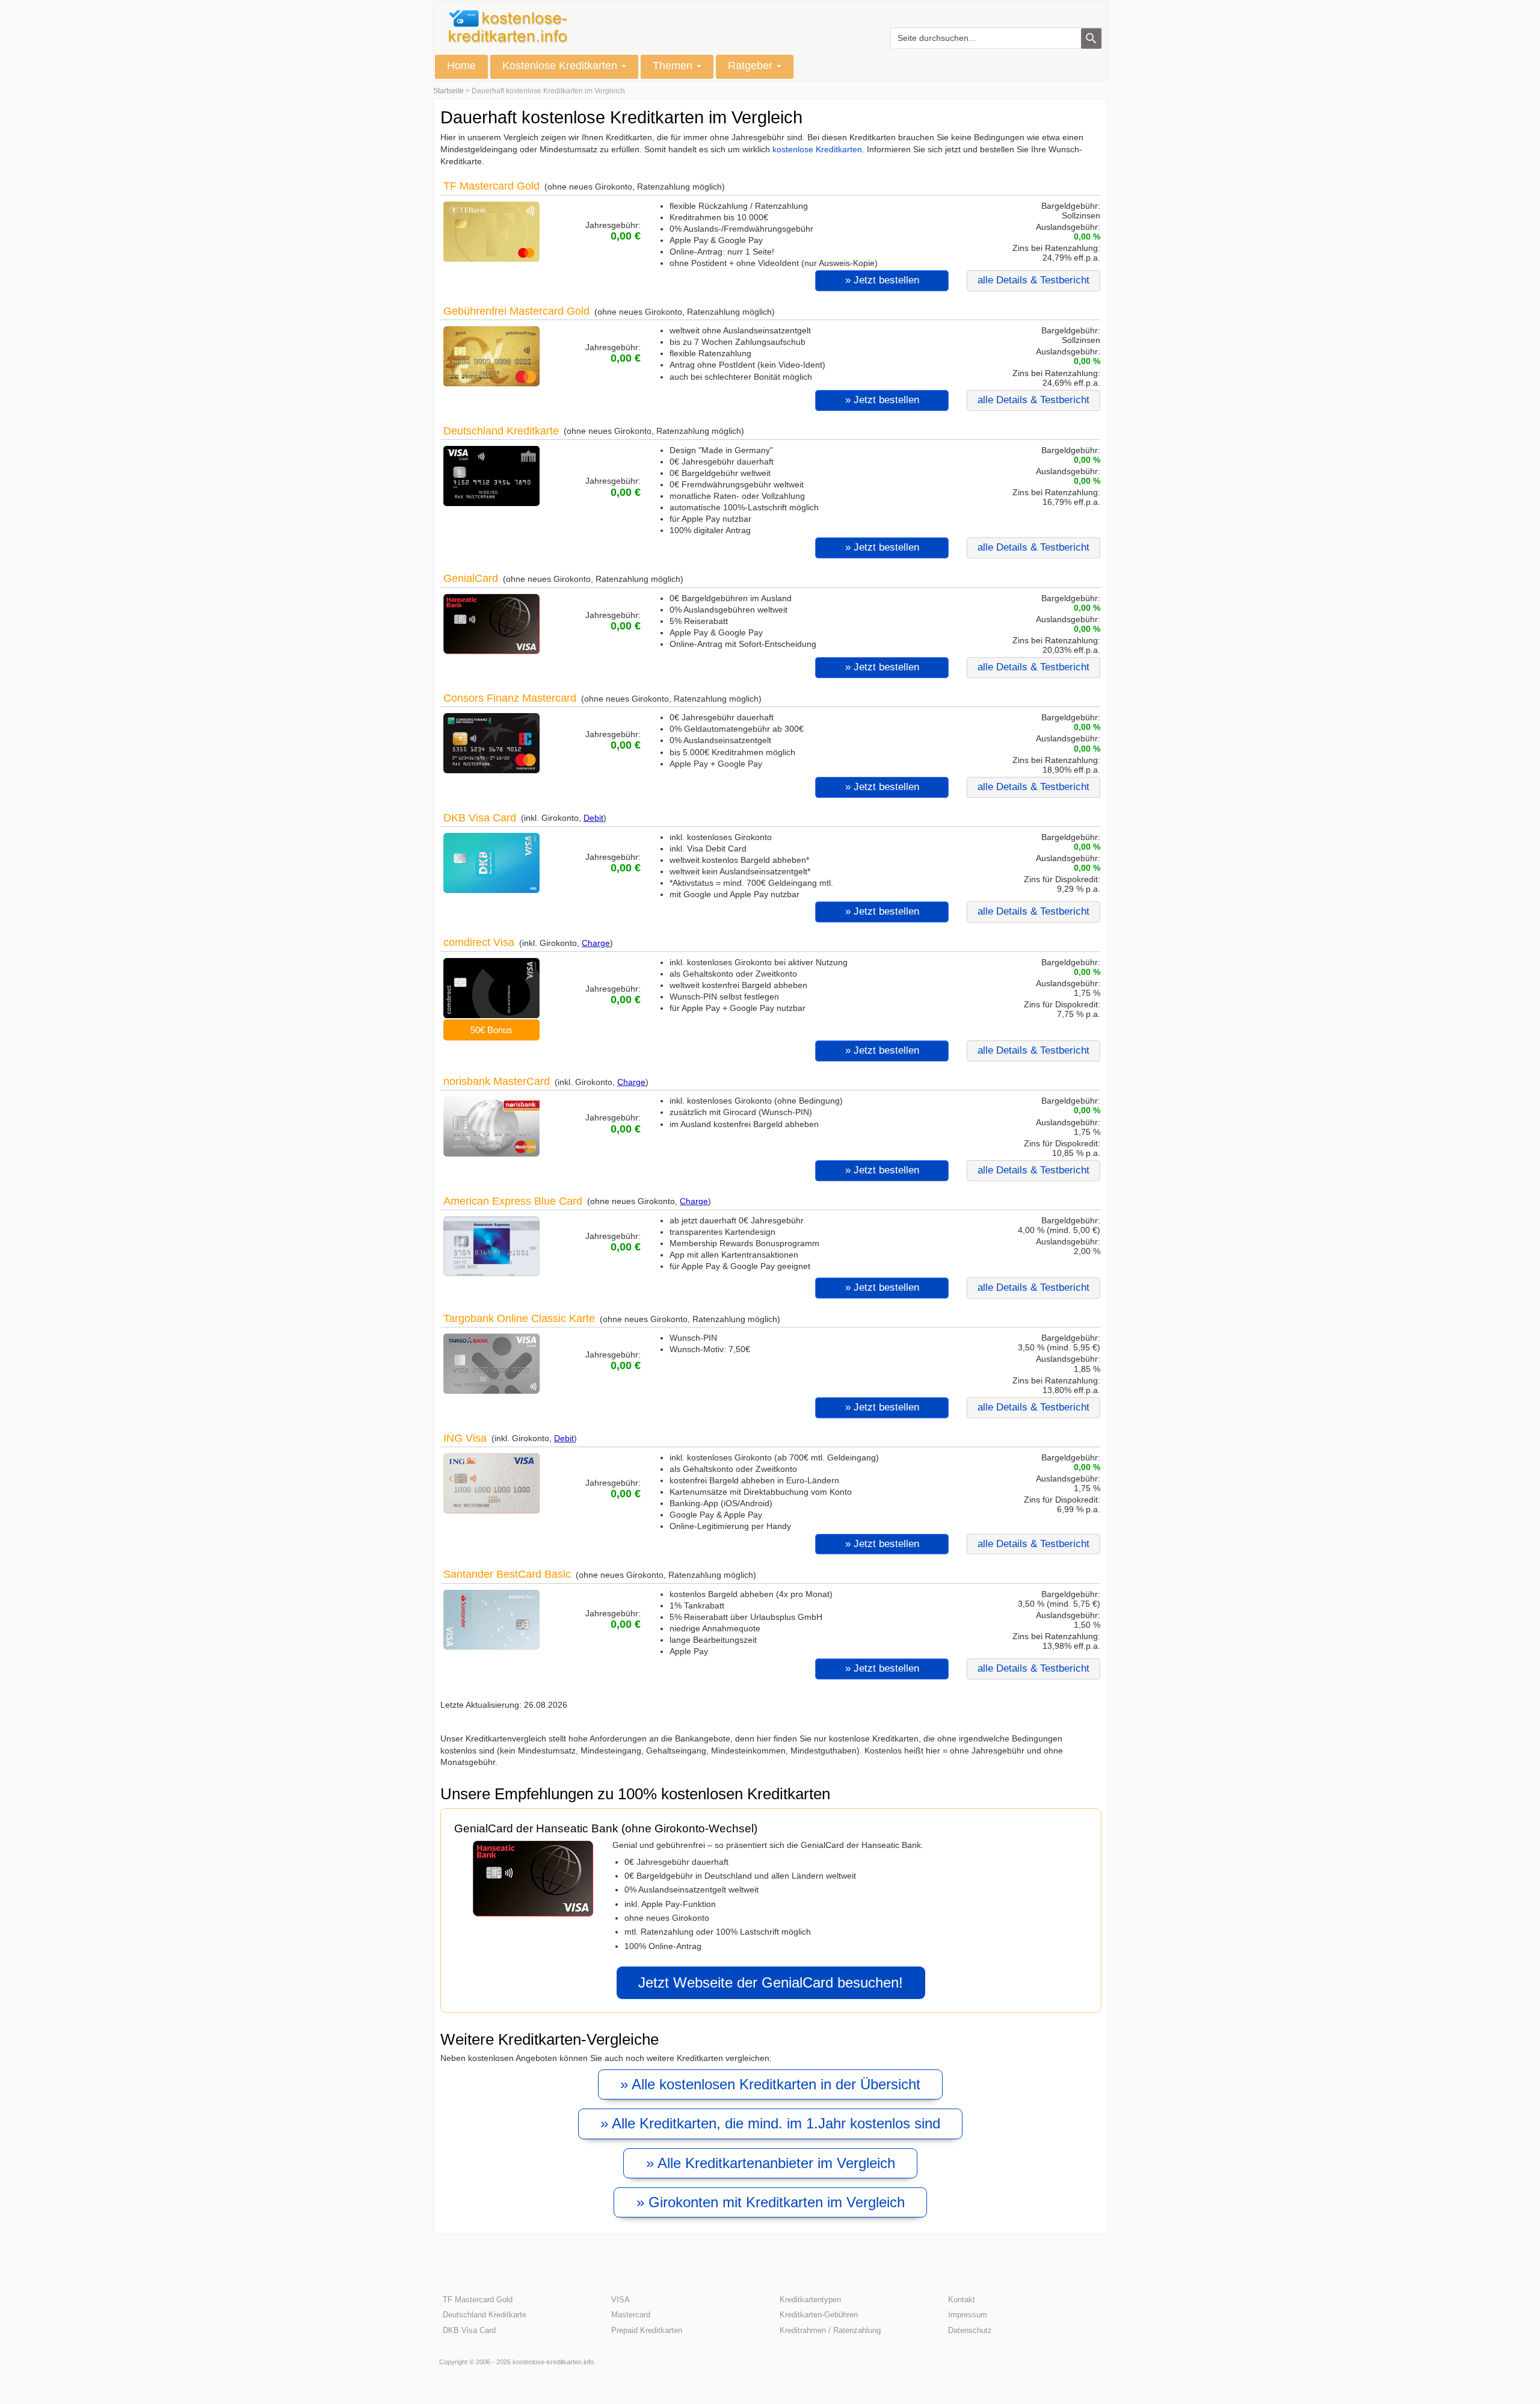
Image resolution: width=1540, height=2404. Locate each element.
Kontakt (962, 2300)
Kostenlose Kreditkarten (561, 66)
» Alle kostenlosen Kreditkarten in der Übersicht (770, 2084)
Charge (596, 943)
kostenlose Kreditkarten (817, 149)
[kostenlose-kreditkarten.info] (508, 27)
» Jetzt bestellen (882, 280)
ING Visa (465, 1438)
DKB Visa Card (480, 817)
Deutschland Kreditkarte (501, 431)
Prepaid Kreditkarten (647, 2330)
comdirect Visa (479, 942)
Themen (674, 66)
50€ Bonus (491, 1030)
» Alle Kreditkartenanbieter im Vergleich (771, 2163)
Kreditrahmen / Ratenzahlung (830, 2330)
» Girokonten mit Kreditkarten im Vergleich (771, 2202)
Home (461, 66)
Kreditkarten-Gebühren (819, 2315)
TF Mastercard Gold (491, 186)
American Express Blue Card (513, 1201)
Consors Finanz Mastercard (510, 698)
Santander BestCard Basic (507, 1574)
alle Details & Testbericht (1033, 280)
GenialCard (471, 578)
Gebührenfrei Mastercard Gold (516, 311)
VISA (621, 2300)
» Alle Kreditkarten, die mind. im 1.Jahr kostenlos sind (770, 2123)
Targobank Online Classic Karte (519, 1318)
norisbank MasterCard (497, 1081)
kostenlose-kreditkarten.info (553, 2362)
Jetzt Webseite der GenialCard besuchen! (771, 1982)
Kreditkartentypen (810, 2300)
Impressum (968, 2315)
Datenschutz (970, 2330)
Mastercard (631, 2315)
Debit (593, 818)
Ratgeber (752, 66)
